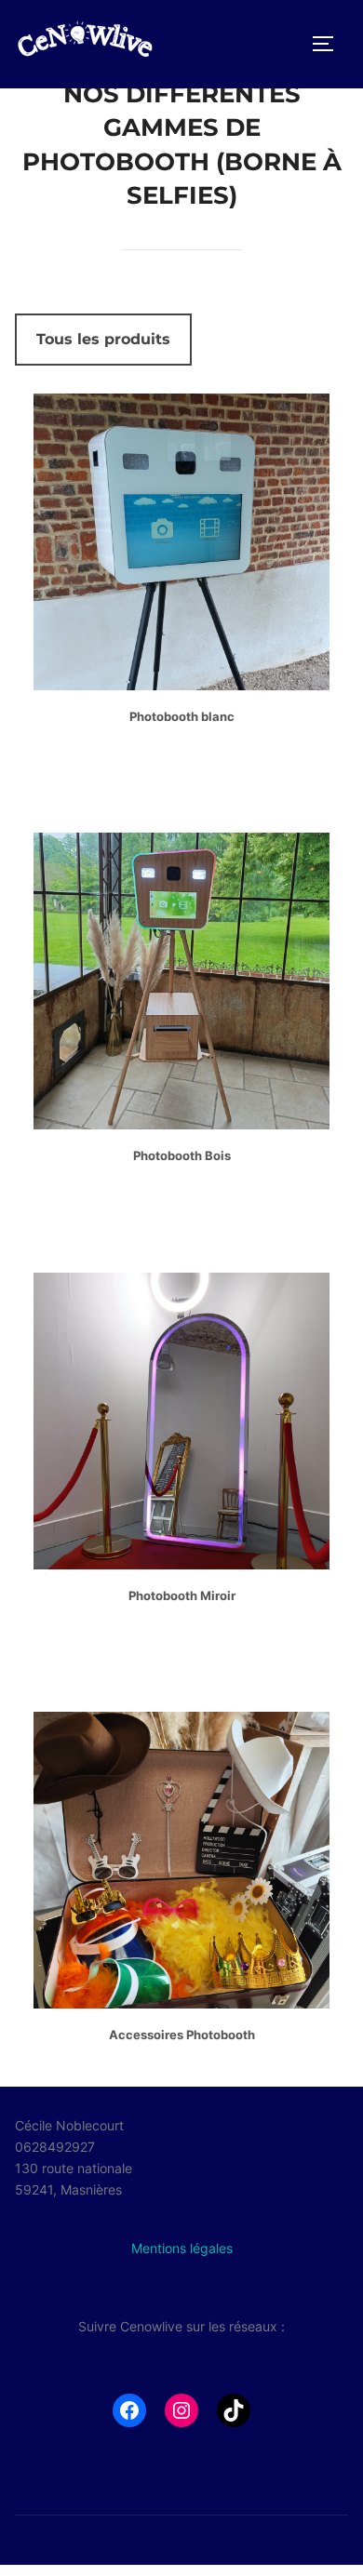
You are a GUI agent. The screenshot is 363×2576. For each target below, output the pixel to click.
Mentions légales (182, 2248)
